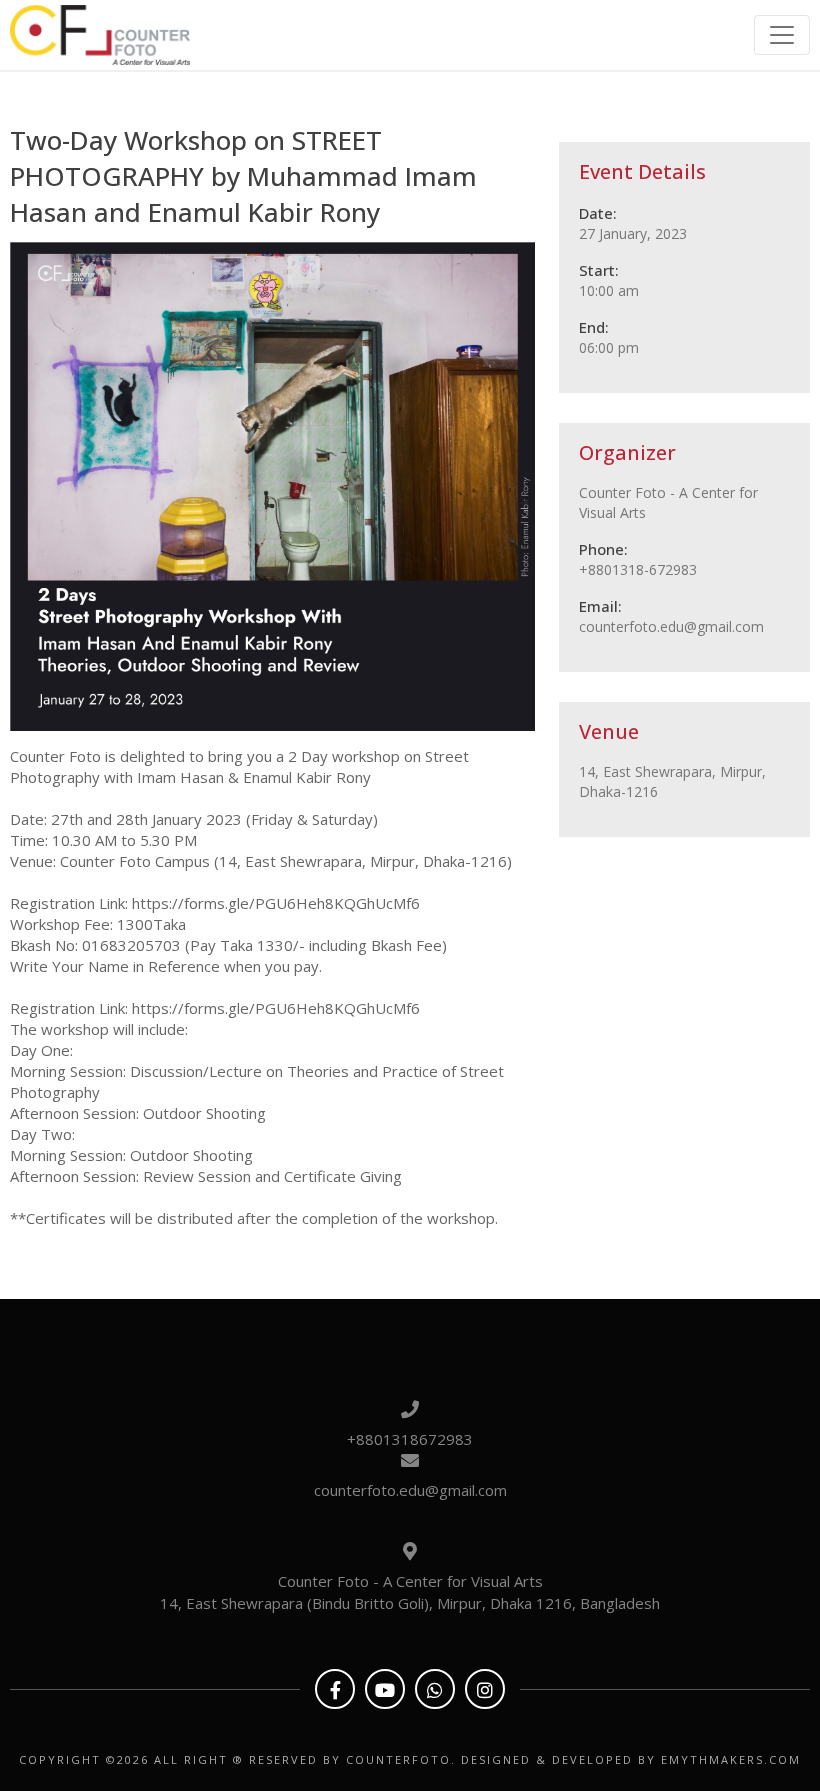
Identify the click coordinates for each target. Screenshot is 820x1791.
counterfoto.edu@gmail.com (410, 1490)
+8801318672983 (410, 1439)
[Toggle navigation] (782, 35)
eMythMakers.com (731, 1759)
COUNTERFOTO (398, 1759)
